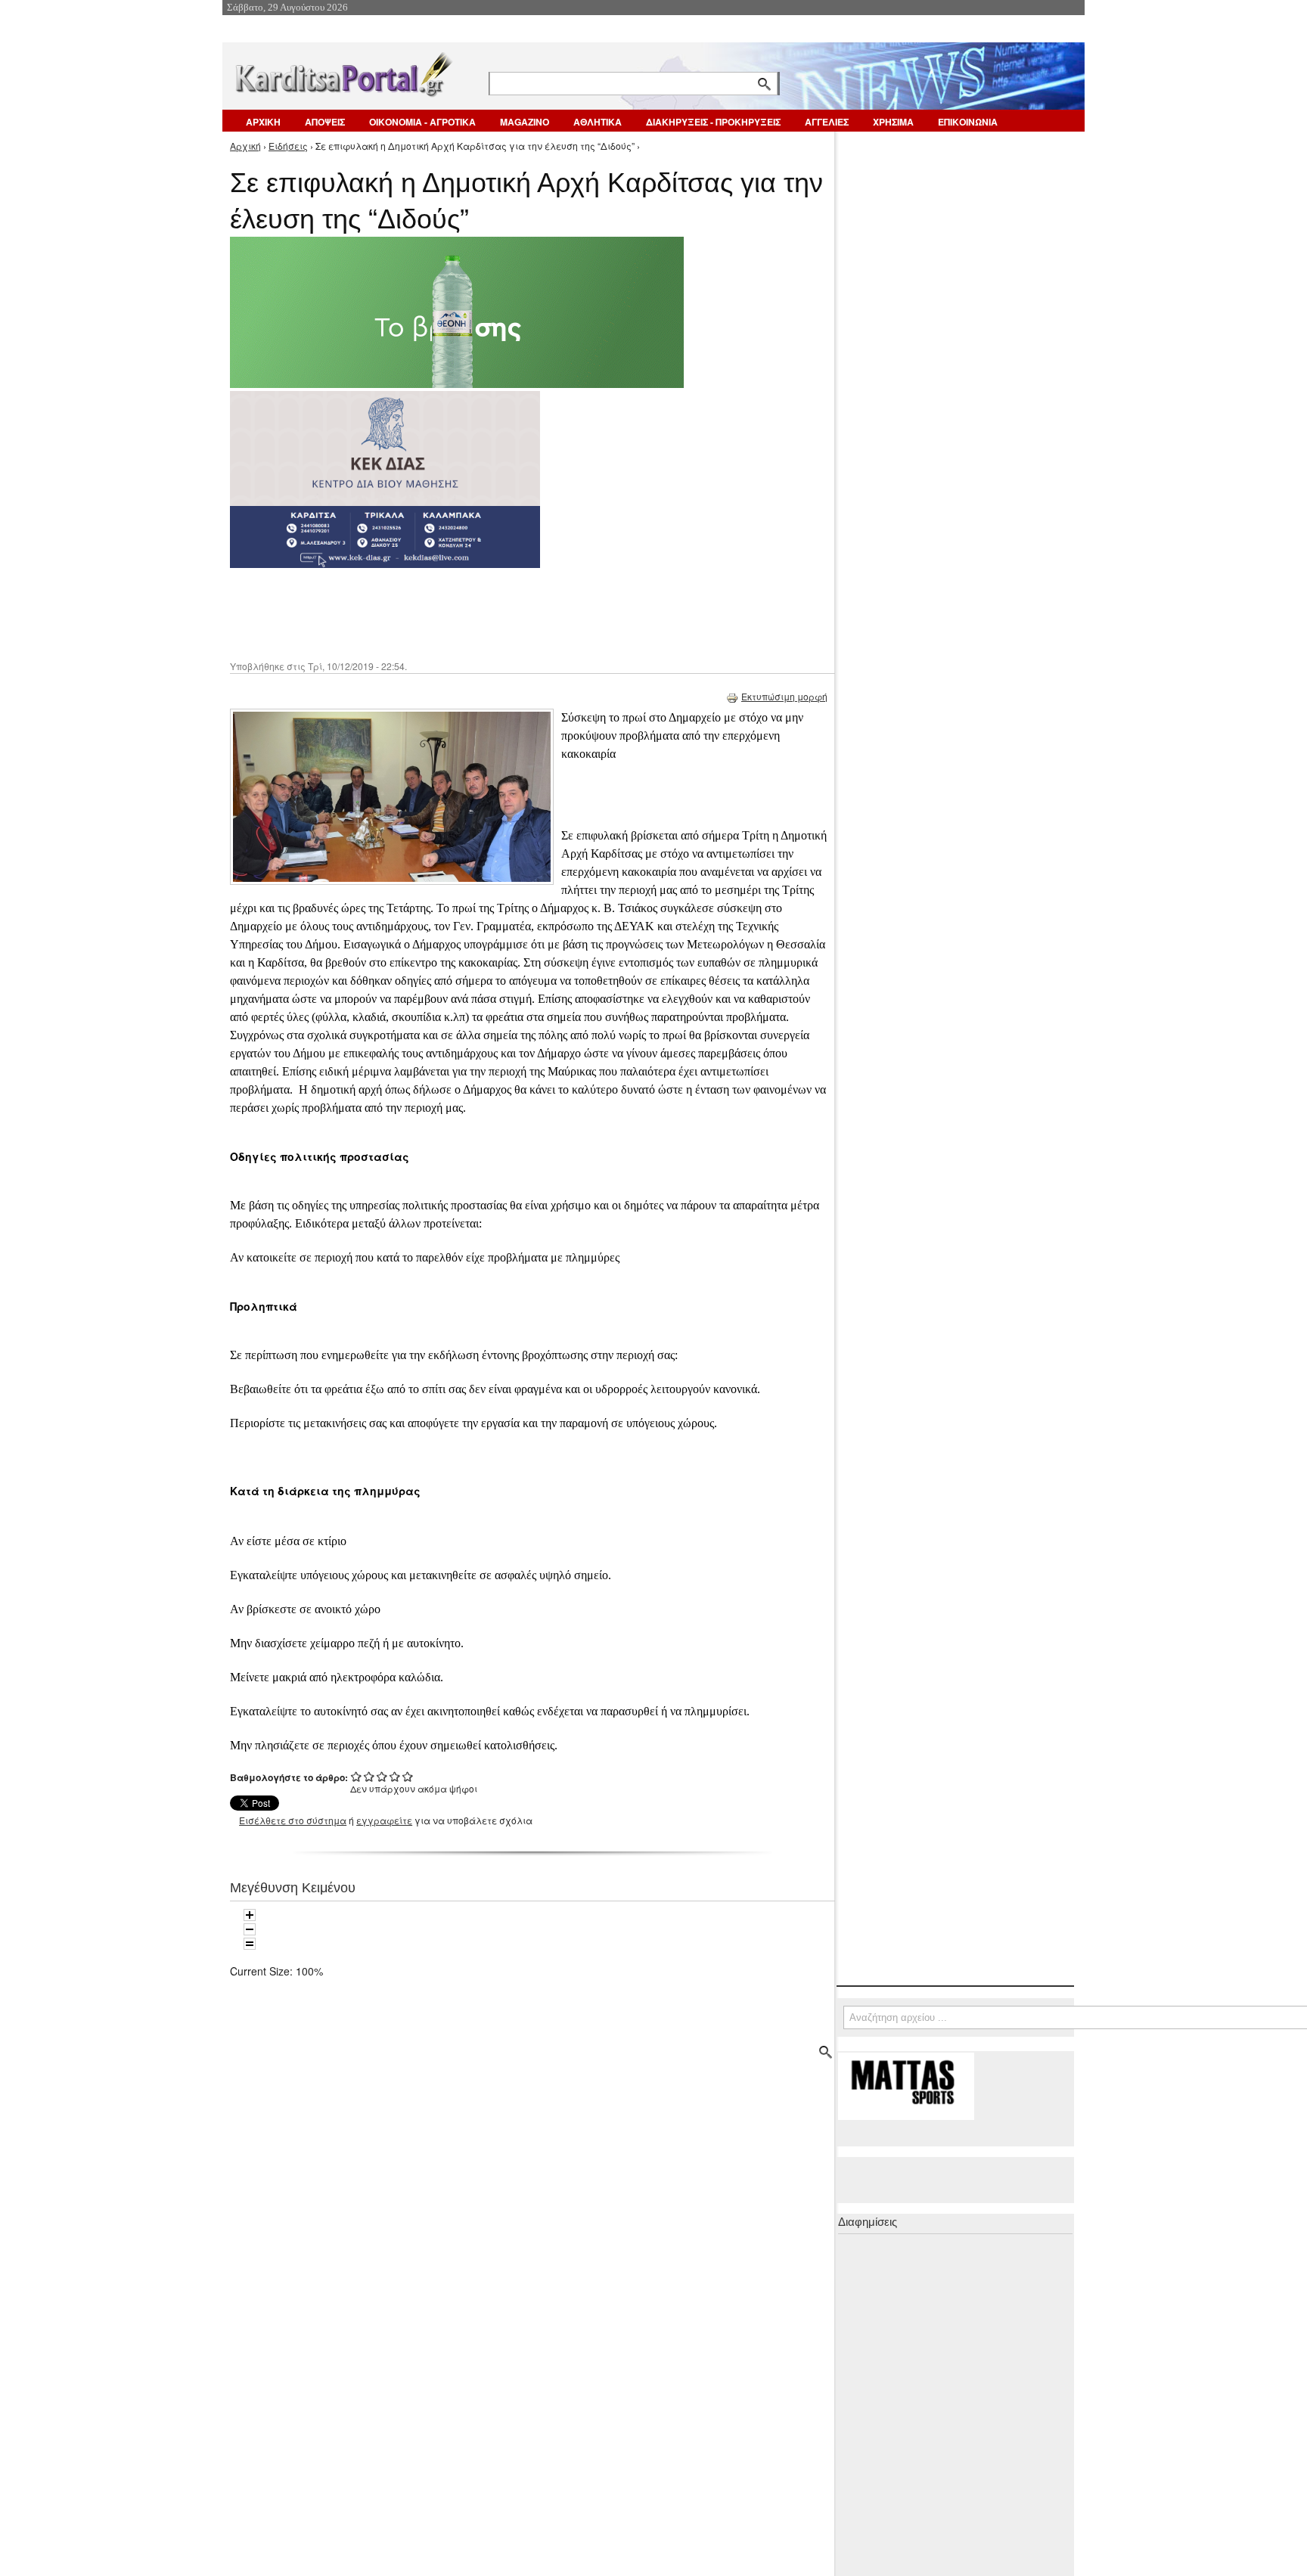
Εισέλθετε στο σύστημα (293, 1820)
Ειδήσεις (288, 146)
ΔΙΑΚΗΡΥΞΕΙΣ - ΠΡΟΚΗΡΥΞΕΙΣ (713, 122)
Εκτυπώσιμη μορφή (784, 696)
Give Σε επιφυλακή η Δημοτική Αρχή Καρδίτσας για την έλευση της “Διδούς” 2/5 (369, 1776)
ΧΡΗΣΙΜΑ (893, 122)
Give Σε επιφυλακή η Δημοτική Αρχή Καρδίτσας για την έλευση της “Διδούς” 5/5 (408, 1776)
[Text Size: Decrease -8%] (250, 1929)
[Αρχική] (343, 71)
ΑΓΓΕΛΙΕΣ (827, 122)
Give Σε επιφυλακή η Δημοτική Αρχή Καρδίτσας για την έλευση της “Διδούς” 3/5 (382, 1776)
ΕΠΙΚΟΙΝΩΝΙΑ (968, 122)
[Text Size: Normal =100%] (250, 1944)
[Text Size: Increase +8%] (250, 1915)
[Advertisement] (498, 613)
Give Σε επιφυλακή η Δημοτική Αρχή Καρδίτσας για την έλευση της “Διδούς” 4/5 (395, 1776)
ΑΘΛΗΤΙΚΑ (598, 122)
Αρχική (245, 146)
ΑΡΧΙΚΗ (263, 122)
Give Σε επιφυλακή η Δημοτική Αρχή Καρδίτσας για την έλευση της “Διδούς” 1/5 (357, 1776)
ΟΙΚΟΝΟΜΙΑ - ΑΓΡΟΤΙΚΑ (422, 122)
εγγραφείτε (384, 1820)
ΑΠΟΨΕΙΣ (325, 122)
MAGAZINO (525, 122)
